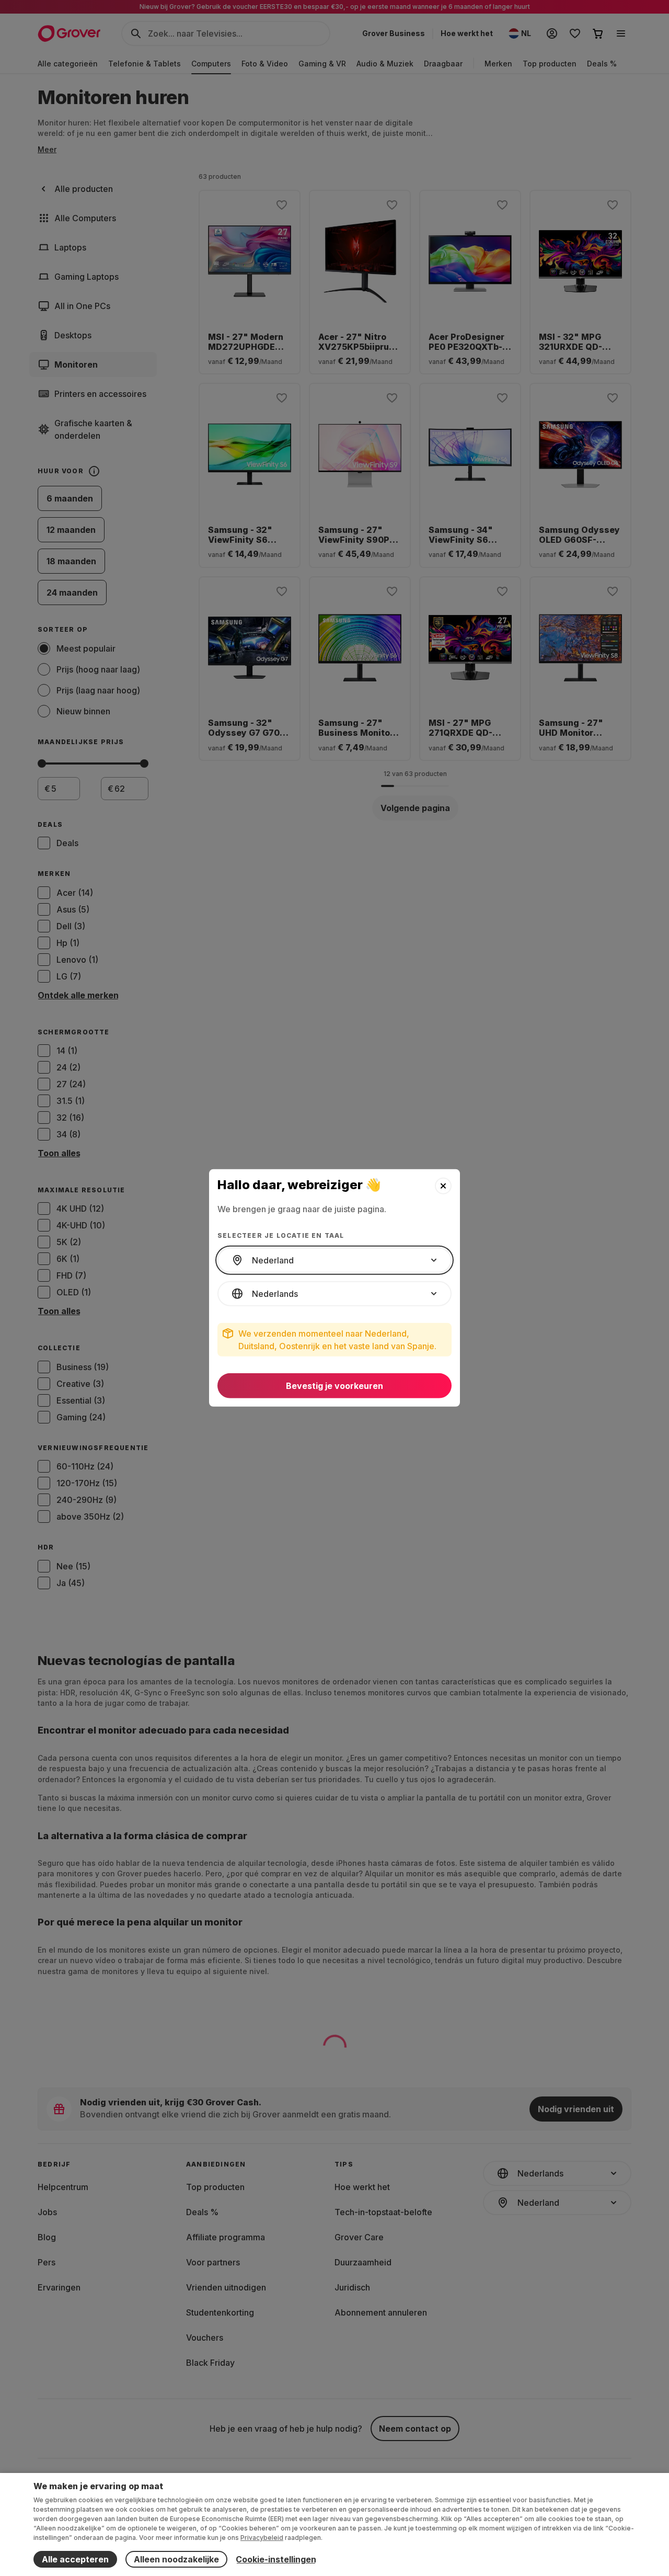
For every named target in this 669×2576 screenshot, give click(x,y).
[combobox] (334, 1260)
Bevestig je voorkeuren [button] (334, 1386)
